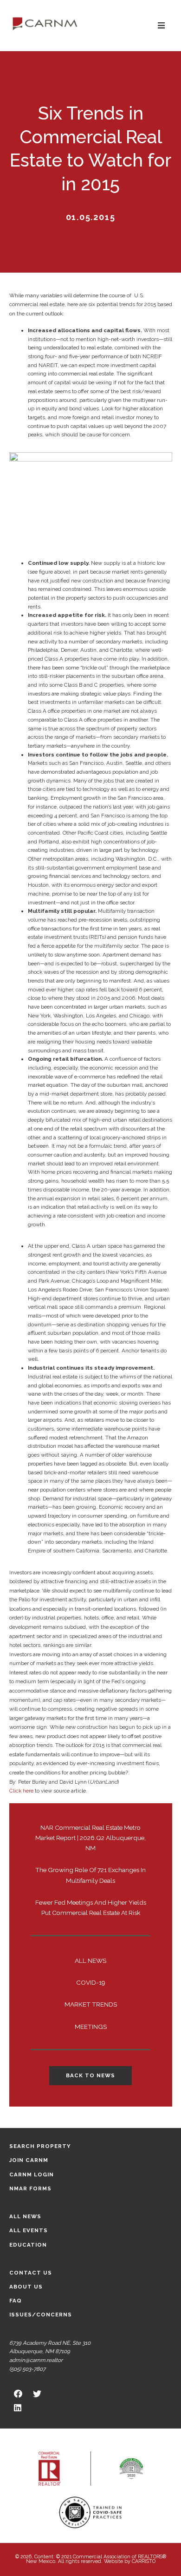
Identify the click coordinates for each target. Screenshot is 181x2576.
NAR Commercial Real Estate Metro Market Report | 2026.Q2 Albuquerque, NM (90, 1838)
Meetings (91, 2027)
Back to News (90, 2075)
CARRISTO (144, 2561)
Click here (21, 1791)
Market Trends (91, 2004)
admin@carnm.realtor (36, 2360)
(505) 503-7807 (27, 2369)
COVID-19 (91, 1982)
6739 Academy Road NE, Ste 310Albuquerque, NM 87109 (50, 2347)
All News (90, 1960)
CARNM (45, 23)
